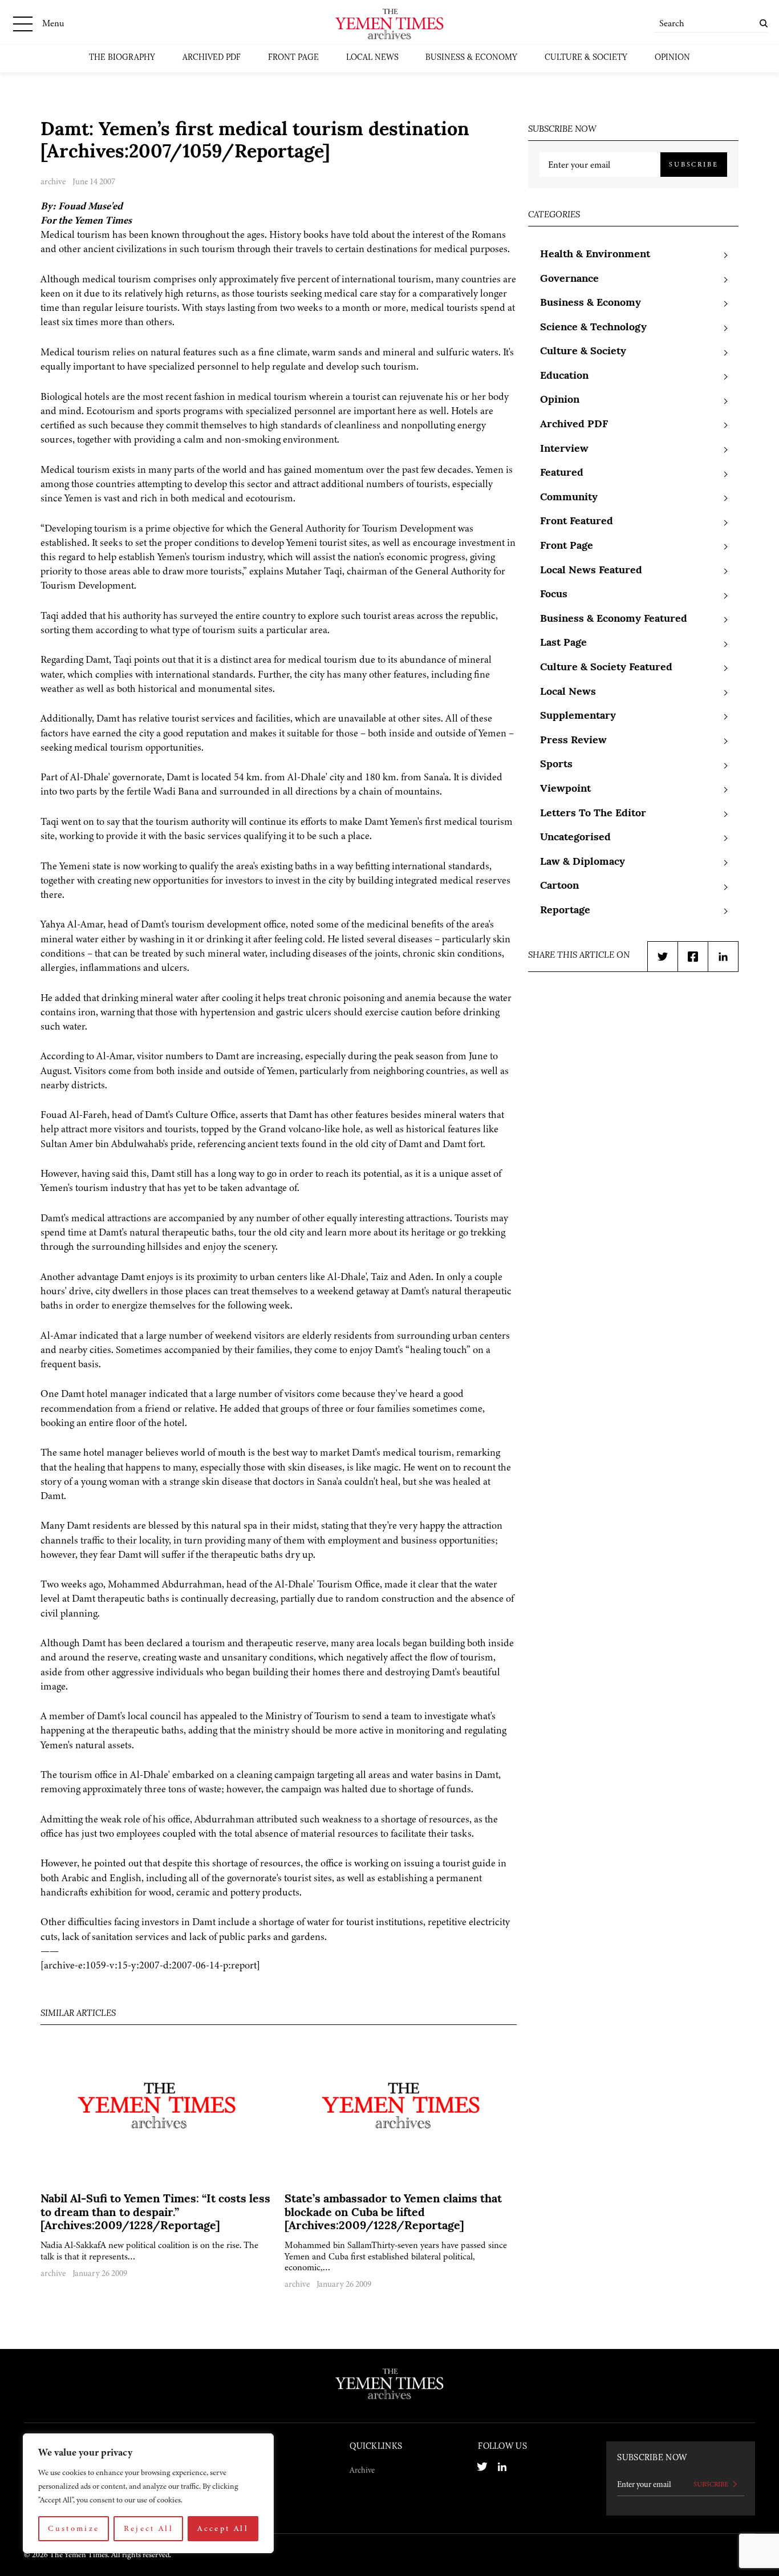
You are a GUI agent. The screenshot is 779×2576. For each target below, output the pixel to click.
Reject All (149, 2528)
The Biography (122, 58)
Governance (569, 280)
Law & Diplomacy (583, 862)
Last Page (563, 643)
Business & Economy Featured (614, 619)
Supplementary (578, 716)
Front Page (293, 58)
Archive (362, 2470)
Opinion (672, 58)
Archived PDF (212, 58)
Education (564, 376)
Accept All (223, 2528)
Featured (562, 473)
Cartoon (559, 886)
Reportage (565, 911)
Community (569, 498)
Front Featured (577, 522)
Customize (74, 2528)
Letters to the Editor (593, 814)
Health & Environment (595, 255)
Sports (556, 765)
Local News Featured (591, 571)
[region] (148, 2493)
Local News (372, 58)
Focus (554, 595)
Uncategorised (575, 838)
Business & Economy (471, 58)
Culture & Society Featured (606, 668)
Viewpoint (565, 789)
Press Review (573, 741)
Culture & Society (586, 58)
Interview (564, 449)
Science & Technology (593, 328)
